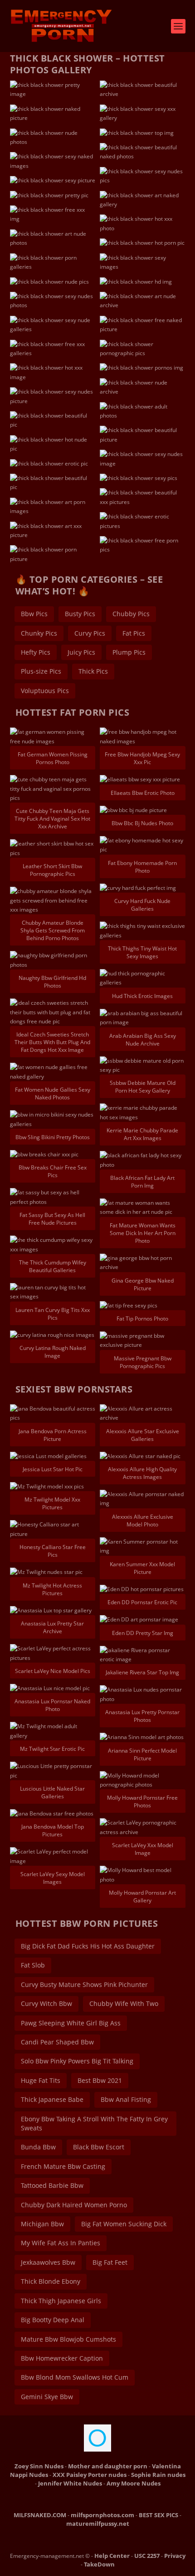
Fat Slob (33, 1965)
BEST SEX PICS (158, 2515)
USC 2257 (147, 2556)
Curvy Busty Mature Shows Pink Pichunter (84, 1984)
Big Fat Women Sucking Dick (124, 2224)
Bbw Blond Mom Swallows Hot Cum (75, 2377)
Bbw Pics (34, 614)
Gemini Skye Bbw (47, 2397)
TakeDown (99, 2564)
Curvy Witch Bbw (46, 2003)
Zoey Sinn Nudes (39, 2466)
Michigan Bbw (42, 2224)
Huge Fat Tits (41, 2080)
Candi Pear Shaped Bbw (57, 2042)
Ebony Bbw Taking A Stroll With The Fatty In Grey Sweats (94, 2123)
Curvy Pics (90, 633)
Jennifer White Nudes (70, 2483)
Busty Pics (80, 614)
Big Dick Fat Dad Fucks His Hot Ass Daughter (88, 1946)
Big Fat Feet (110, 2262)
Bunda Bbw (38, 2147)
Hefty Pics (36, 652)
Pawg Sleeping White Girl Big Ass (71, 2023)
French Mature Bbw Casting (63, 2166)
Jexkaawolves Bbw (48, 2262)
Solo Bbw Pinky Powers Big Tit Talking (77, 2061)
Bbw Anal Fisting (126, 2099)
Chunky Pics (39, 633)
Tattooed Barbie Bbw (52, 2185)
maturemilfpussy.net (98, 2524)
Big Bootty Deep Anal (53, 2320)
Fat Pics (134, 633)
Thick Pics (93, 671)
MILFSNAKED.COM (40, 2515)
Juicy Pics (81, 652)
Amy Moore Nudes (134, 2483)
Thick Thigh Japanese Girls (61, 2301)
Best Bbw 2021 (100, 2080)
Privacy (175, 2556)
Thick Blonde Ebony (51, 2281)
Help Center (112, 2556)
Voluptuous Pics (45, 691)
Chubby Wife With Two (124, 2003)
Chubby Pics (131, 614)
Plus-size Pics (41, 671)
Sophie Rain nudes (158, 2475)
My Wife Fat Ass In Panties (61, 2243)
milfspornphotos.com (102, 2515)
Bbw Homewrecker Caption (62, 2358)
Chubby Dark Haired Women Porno (74, 2205)
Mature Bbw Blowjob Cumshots (68, 2339)
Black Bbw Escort (99, 2147)
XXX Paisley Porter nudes (90, 2475)
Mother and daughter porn (108, 2466)
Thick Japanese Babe (52, 2099)
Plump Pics (129, 652)
